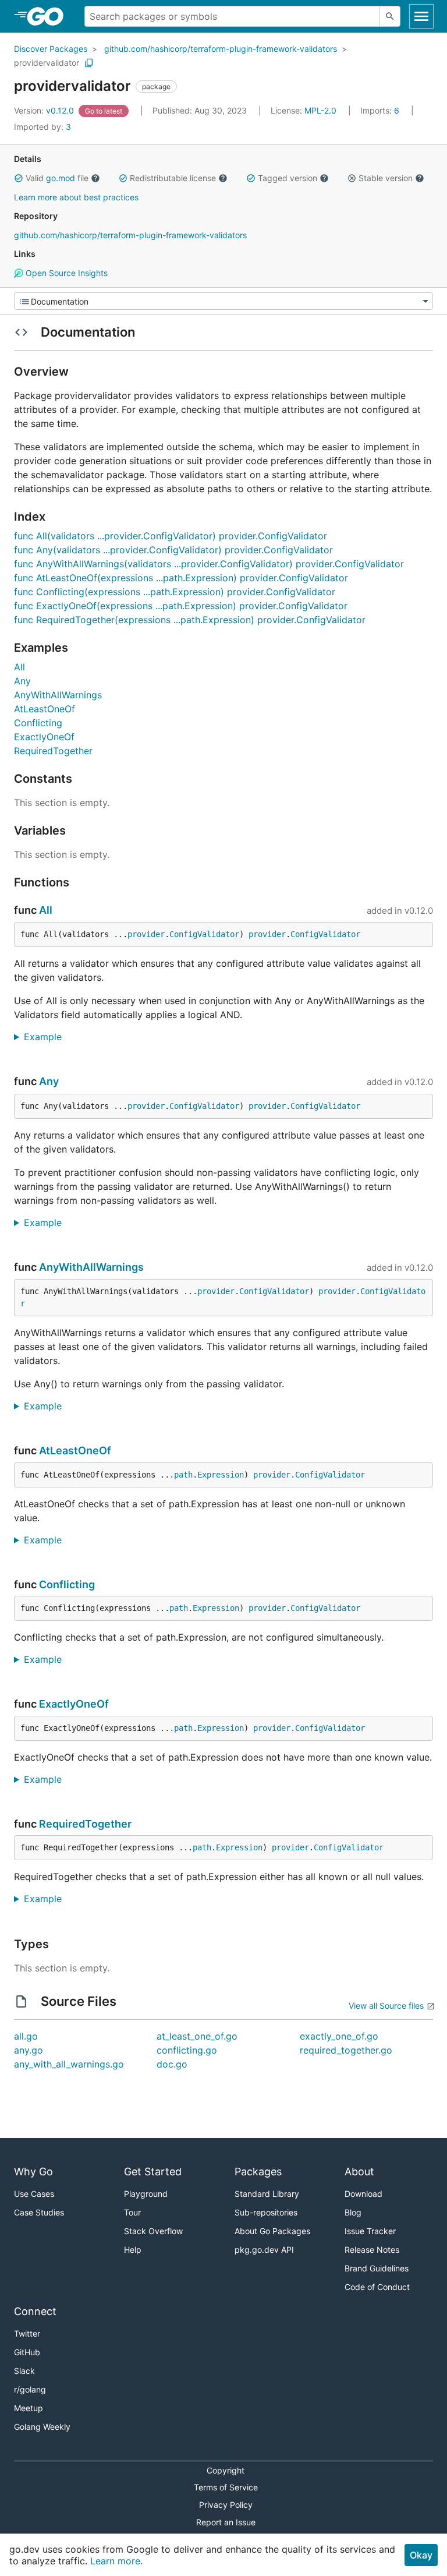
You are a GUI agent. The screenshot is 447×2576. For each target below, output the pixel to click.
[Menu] (223, 301)
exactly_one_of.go (339, 2036)
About (359, 2172)
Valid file (57, 178)
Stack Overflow (153, 2231)
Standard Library (267, 2194)
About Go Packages (272, 2231)
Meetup (29, 2408)
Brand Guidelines (377, 2268)
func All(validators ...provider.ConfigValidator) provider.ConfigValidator (171, 536)
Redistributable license (173, 178)
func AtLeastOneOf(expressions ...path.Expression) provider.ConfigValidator (181, 578)
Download (363, 2194)
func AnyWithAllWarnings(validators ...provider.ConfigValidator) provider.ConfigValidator (209, 564)
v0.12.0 (45, 110)
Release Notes (372, 2250)
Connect (35, 2311)
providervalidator (47, 63)
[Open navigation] (421, 16)
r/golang (30, 2389)
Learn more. (116, 2561)
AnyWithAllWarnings (58, 695)
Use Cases (34, 2194)
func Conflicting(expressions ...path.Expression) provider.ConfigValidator (175, 592)
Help (133, 2250)
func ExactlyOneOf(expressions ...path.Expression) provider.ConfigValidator (181, 606)
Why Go (33, 2172)
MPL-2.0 (320, 110)
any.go (29, 2050)
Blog (353, 2212)
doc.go (172, 2064)
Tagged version (288, 178)
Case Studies (39, 2212)
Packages (258, 2172)
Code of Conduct (377, 2287)
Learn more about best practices (76, 197)
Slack (24, 2371)
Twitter (27, 2333)
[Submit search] (390, 16)
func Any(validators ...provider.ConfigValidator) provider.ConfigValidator (173, 550)
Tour (132, 2212)
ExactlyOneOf (44, 737)
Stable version (386, 178)
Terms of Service (226, 2487)
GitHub (27, 2352)
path (183, 1475)
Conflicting (38, 723)
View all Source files (386, 2006)
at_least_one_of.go (197, 2036)
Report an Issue (226, 2522)
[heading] (49, 16)
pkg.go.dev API (264, 2250)
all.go (26, 2036)
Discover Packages (51, 49)
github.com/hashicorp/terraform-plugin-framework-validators (221, 49)
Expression (221, 1475)
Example (47, 1037)
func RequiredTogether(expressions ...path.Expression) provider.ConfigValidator (190, 620)
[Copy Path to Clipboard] (89, 63)
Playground (146, 2194)
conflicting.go (187, 2050)
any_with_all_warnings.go (69, 2064)
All (19, 667)
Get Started (153, 2172)
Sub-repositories (266, 2212)
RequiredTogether (53, 751)
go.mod (61, 178)
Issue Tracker (370, 2231)
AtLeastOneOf (45, 709)
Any (22, 681)
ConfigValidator (204, 934)
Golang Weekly (42, 2427)
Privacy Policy (226, 2505)
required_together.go (346, 2050)
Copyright (226, 2470)
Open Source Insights (65, 273)
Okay (421, 2555)
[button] (19, 178)
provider (146, 934)
